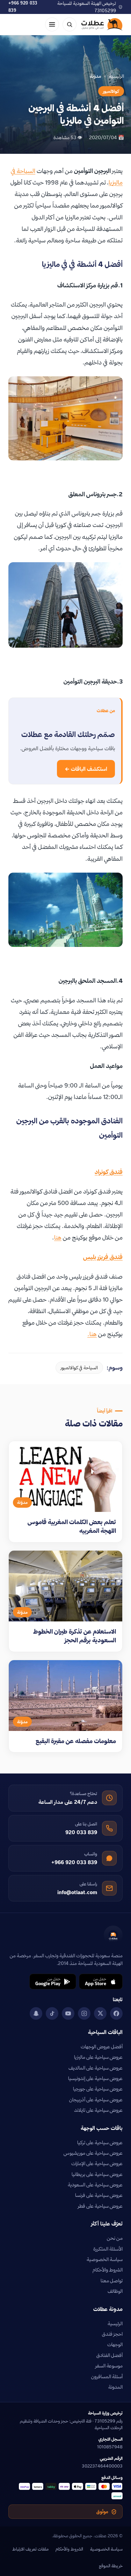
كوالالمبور (111, 91)
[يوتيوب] (68, 2013)
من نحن (115, 2238)
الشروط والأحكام (108, 2270)
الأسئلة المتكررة (108, 2249)
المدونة (115, 2387)
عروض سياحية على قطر (100, 2206)
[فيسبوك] (116, 2013)
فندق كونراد (109, 1172)
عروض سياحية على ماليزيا (98, 2057)
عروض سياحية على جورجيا (98, 2089)
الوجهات (115, 2344)
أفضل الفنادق (110, 2355)
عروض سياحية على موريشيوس (93, 2153)
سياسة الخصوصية (105, 2259)
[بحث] (70, 24)
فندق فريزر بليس (103, 1257)
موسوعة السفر (109, 2366)
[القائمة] (52, 24)
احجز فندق (112, 2334)
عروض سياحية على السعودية (95, 2185)
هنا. (92, 1334)
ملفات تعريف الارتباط (30, 2549)
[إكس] (100, 2013)
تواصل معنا (112, 2281)
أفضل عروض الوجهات (102, 2047)
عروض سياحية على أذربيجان (96, 2100)
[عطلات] (102, 24)
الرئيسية (117, 76)
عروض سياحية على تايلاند (98, 2110)
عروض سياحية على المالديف (96, 2068)
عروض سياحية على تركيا (100, 2142)
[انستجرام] (84, 2013)
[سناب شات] (36, 2013)
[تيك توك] (52, 2013)
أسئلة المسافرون (107, 2377)
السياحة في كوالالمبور (79, 1368)
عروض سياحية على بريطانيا (97, 2174)
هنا (58, 1237)
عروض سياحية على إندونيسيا (95, 2078)
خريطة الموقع (111, 2566)
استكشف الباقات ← (86, 769)
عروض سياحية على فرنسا (99, 2195)
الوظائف (115, 2291)
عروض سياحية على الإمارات (97, 2163)
